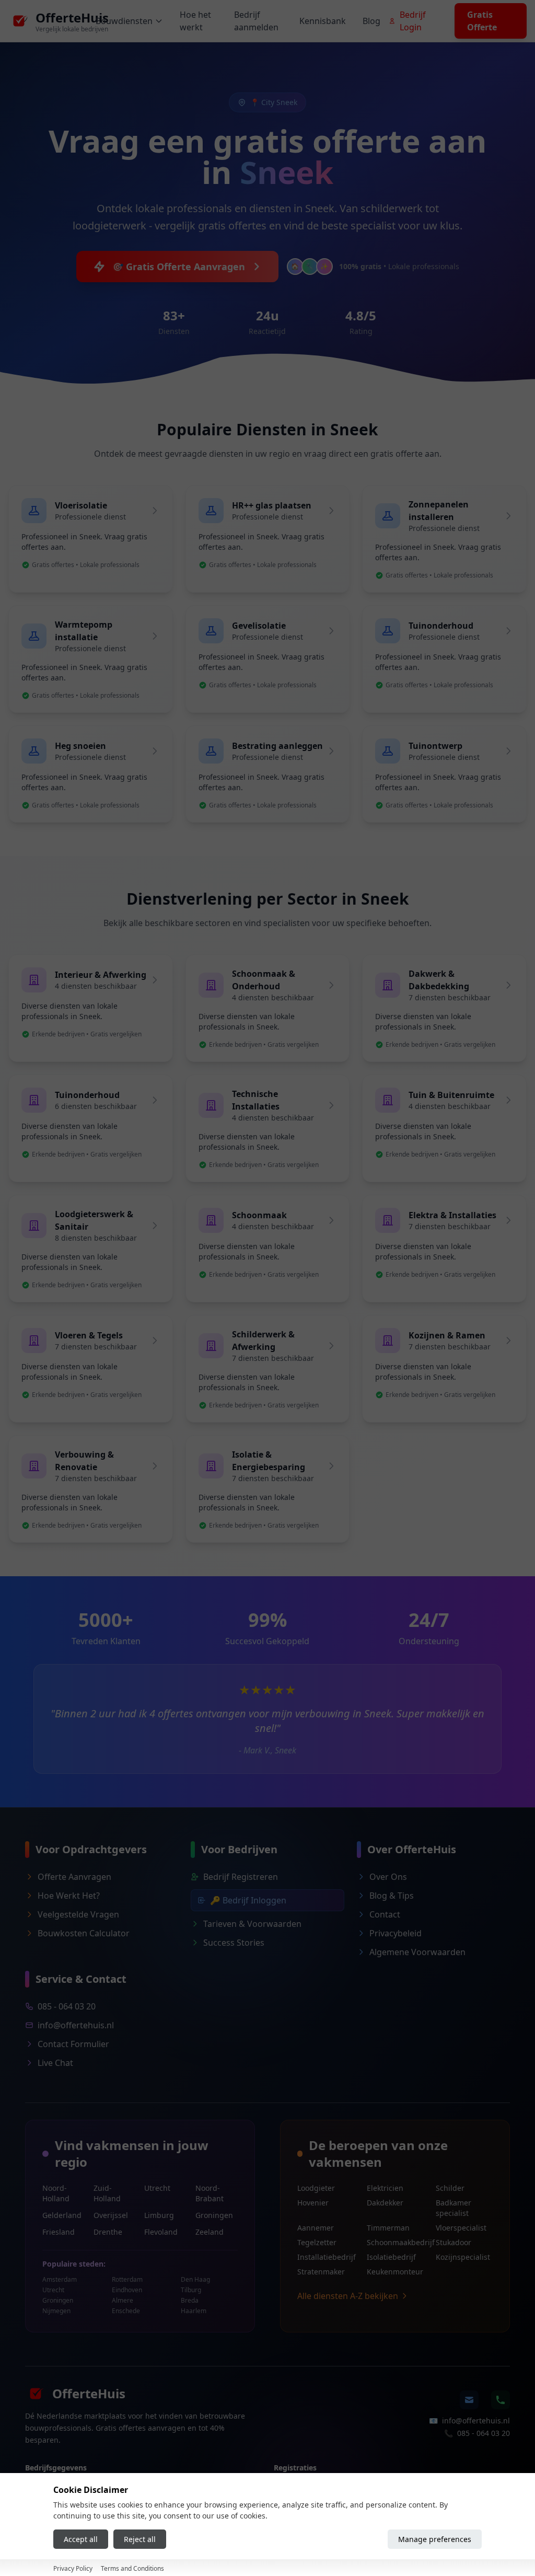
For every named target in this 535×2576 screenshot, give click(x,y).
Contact (385, 1914)
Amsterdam (60, 2280)
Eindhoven (127, 2290)
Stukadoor (453, 2242)
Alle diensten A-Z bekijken (348, 2296)
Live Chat (55, 2063)
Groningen (214, 2215)
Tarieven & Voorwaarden (252, 1924)
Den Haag (195, 2280)
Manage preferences (435, 2539)
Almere (123, 2301)
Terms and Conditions (132, 2568)
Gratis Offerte (482, 21)
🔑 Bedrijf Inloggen (248, 1900)
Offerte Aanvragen (74, 1877)
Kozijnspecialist (463, 2257)
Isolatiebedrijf (391, 2257)
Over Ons (388, 1877)
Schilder (450, 2188)
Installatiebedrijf (326, 2257)
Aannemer (316, 2228)
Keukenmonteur (395, 2272)
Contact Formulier (73, 2044)
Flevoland (161, 2232)
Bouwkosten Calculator (84, 1933)
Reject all (140, 2539)
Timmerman (388, 2228)
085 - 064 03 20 (67, 2006)
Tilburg (191, 2290)
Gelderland (62, 2215)
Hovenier (313, 2203)
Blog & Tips (392, 1896)
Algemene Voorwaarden (417, 1952)
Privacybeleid (396, 1933)
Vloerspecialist (461, 2228)
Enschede (126, 2311)
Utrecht (157, 2188)
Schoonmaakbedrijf (395, 2242)
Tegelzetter (317, 2242)
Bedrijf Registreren (241, 1877)
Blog (371, 21)
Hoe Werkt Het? (69, 1896)
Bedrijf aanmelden (256, 21)
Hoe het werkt (195, 21)
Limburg (159, 2215)
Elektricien (385, 2188)
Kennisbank (323, 21)
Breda (190, 2301)
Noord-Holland (56, 2193)
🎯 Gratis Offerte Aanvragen (178, 267)
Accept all (81, 2539)
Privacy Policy (73, 2568)
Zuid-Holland (107, 2193)
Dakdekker (385, 2203)
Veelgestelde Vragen (78, 1914)
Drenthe (108, 2232)
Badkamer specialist (453, 2208)
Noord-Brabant (210, 2193)
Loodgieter (316, 2188)
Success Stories (234, 1943)
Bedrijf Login (413, 21)
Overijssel (111, 2215)
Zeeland (210, 2232)
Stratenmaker (321, 2272)
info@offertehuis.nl (76, 2025)
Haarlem (194, 2311)
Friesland (59, 2232)
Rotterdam (127, 2280)
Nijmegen (56, 2311)
